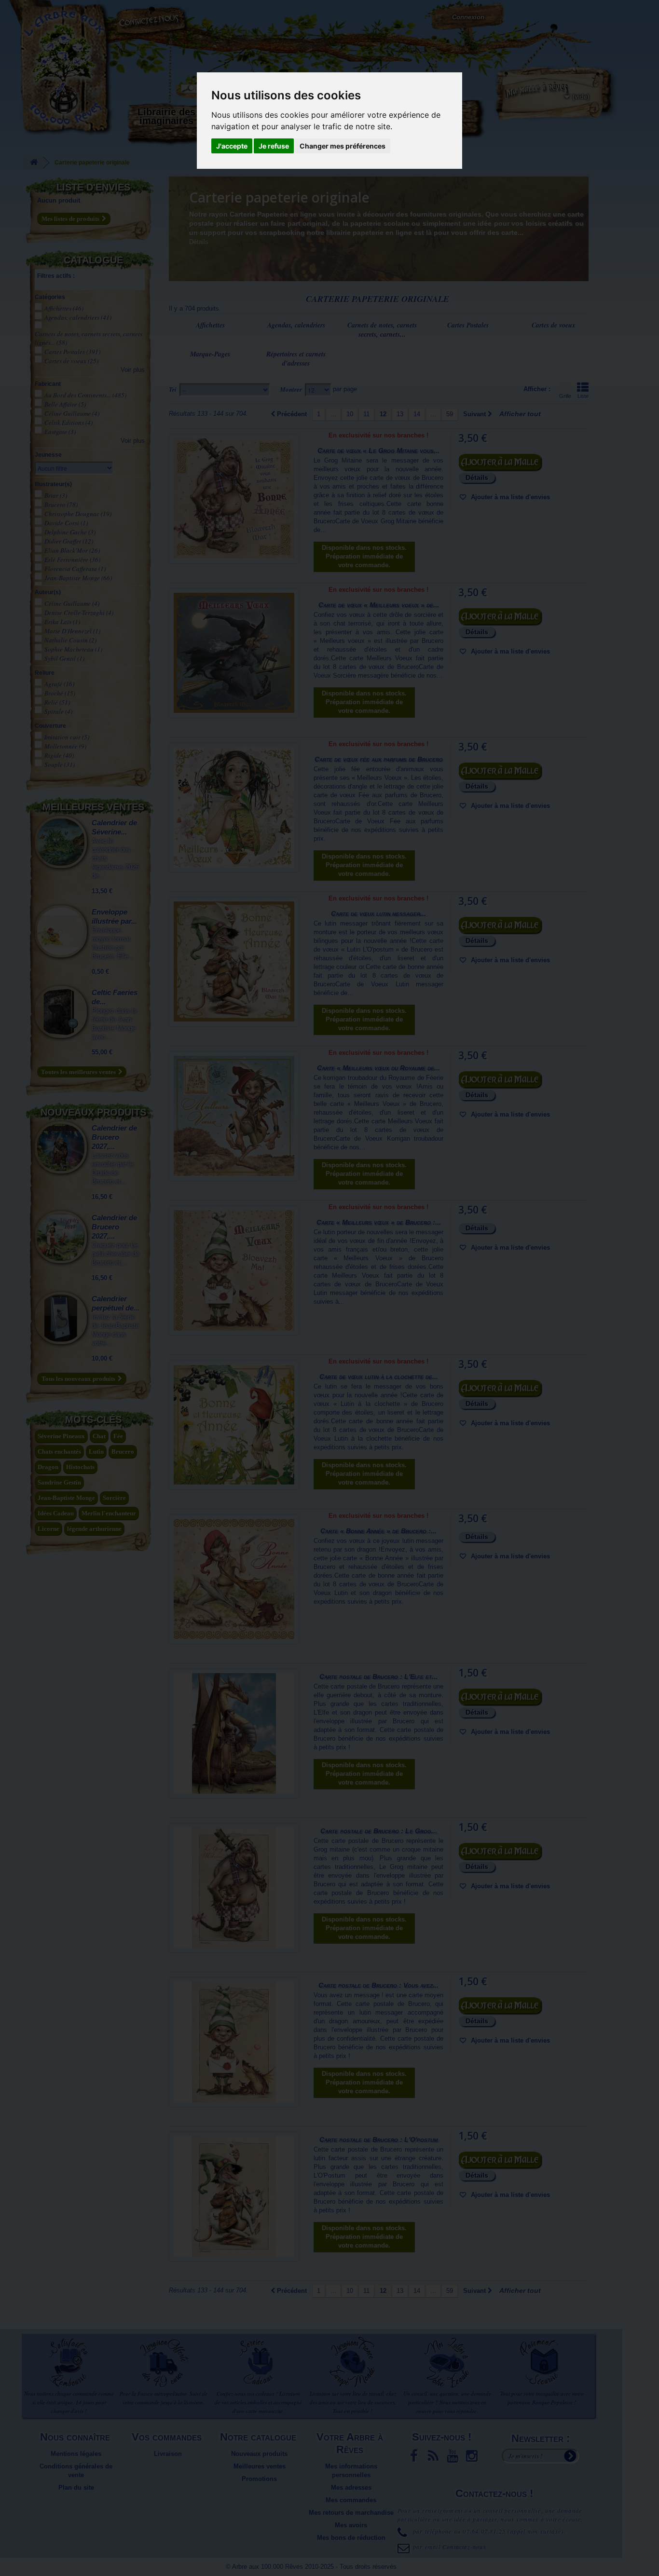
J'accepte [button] (232, 146)
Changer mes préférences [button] (343, 146)
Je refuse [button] (274, 146)
